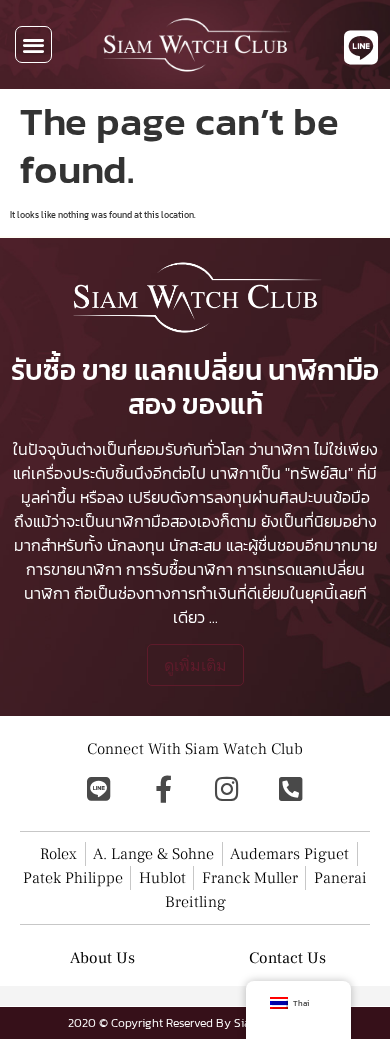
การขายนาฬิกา (74, 569)
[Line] (99, 789)
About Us (102, 958)
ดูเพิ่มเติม (195, 665)
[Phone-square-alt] (291, 789)
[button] (33, 44)
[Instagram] (227, 789)
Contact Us (287, 958)
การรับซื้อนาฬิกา (179, 569)
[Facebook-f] (163, 789)
